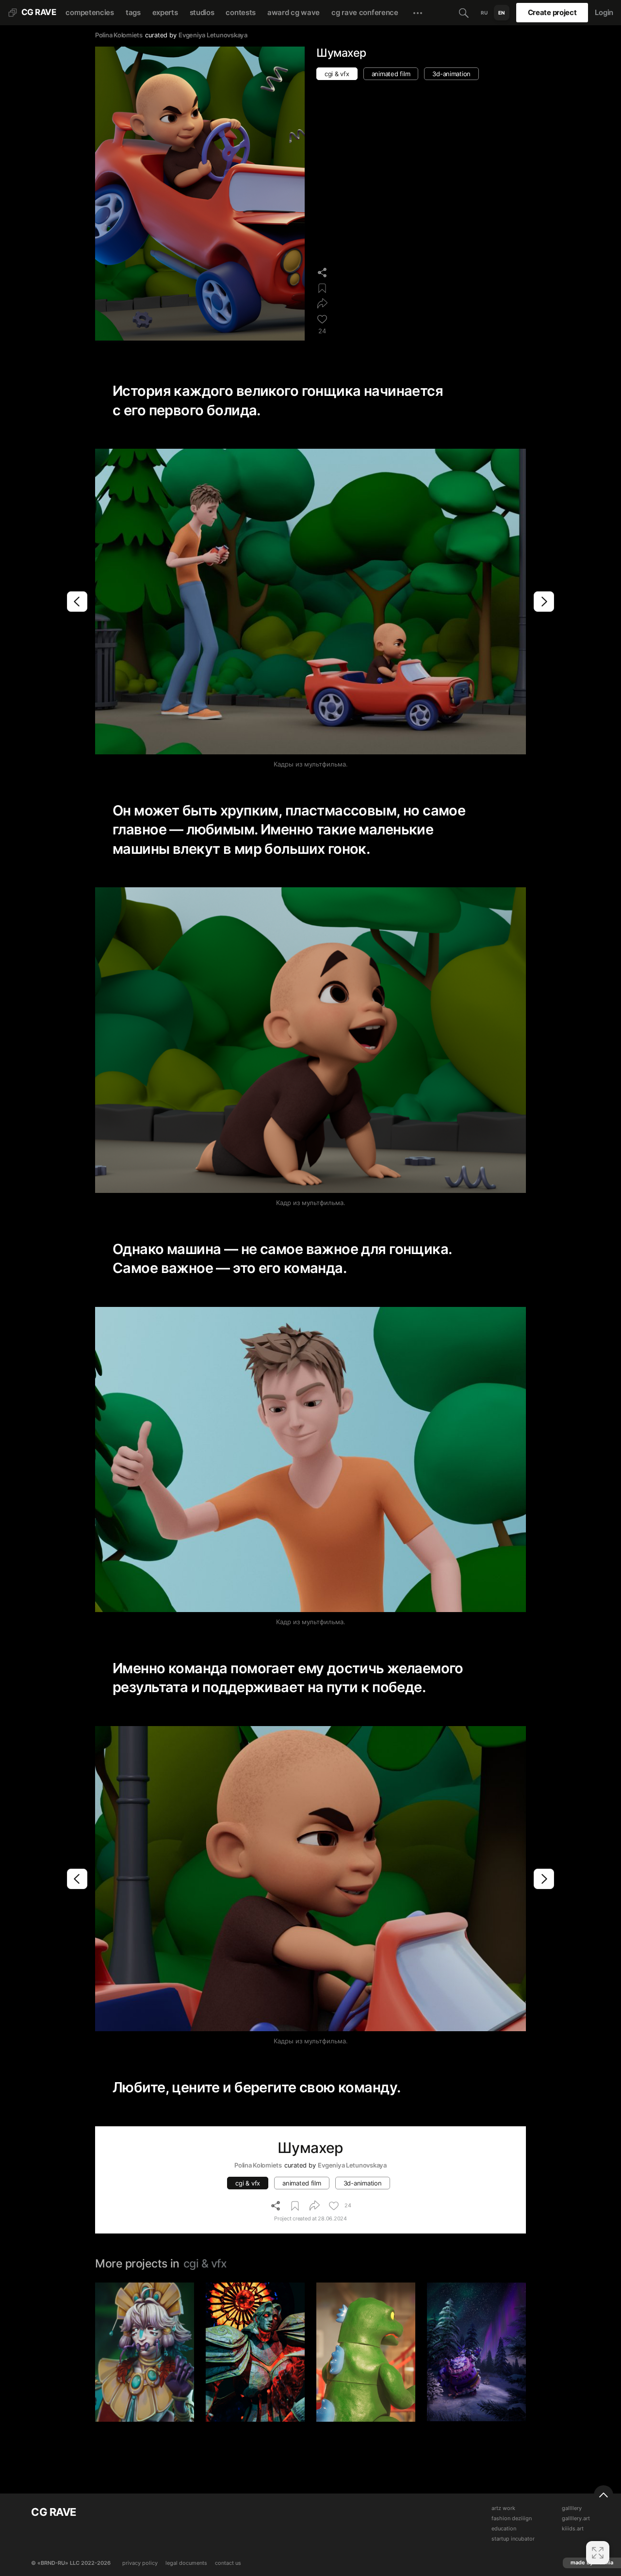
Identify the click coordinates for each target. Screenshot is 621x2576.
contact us (228, 2563)
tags (133, 12)
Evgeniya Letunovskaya (213, 35)
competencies (90, 12)
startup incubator (513, 2539)
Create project (552, 12)
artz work (503, 2508)
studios (202, 12)
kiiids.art (573, 2529)
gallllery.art (576, 2519)
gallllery (572, 2508)
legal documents (186, 2563)
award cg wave (294, 12)
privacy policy (140, 2563)
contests (241, 12)
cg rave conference (365, 12)
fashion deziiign (512, 2519)
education (504, 2529)
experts (165, 12)
